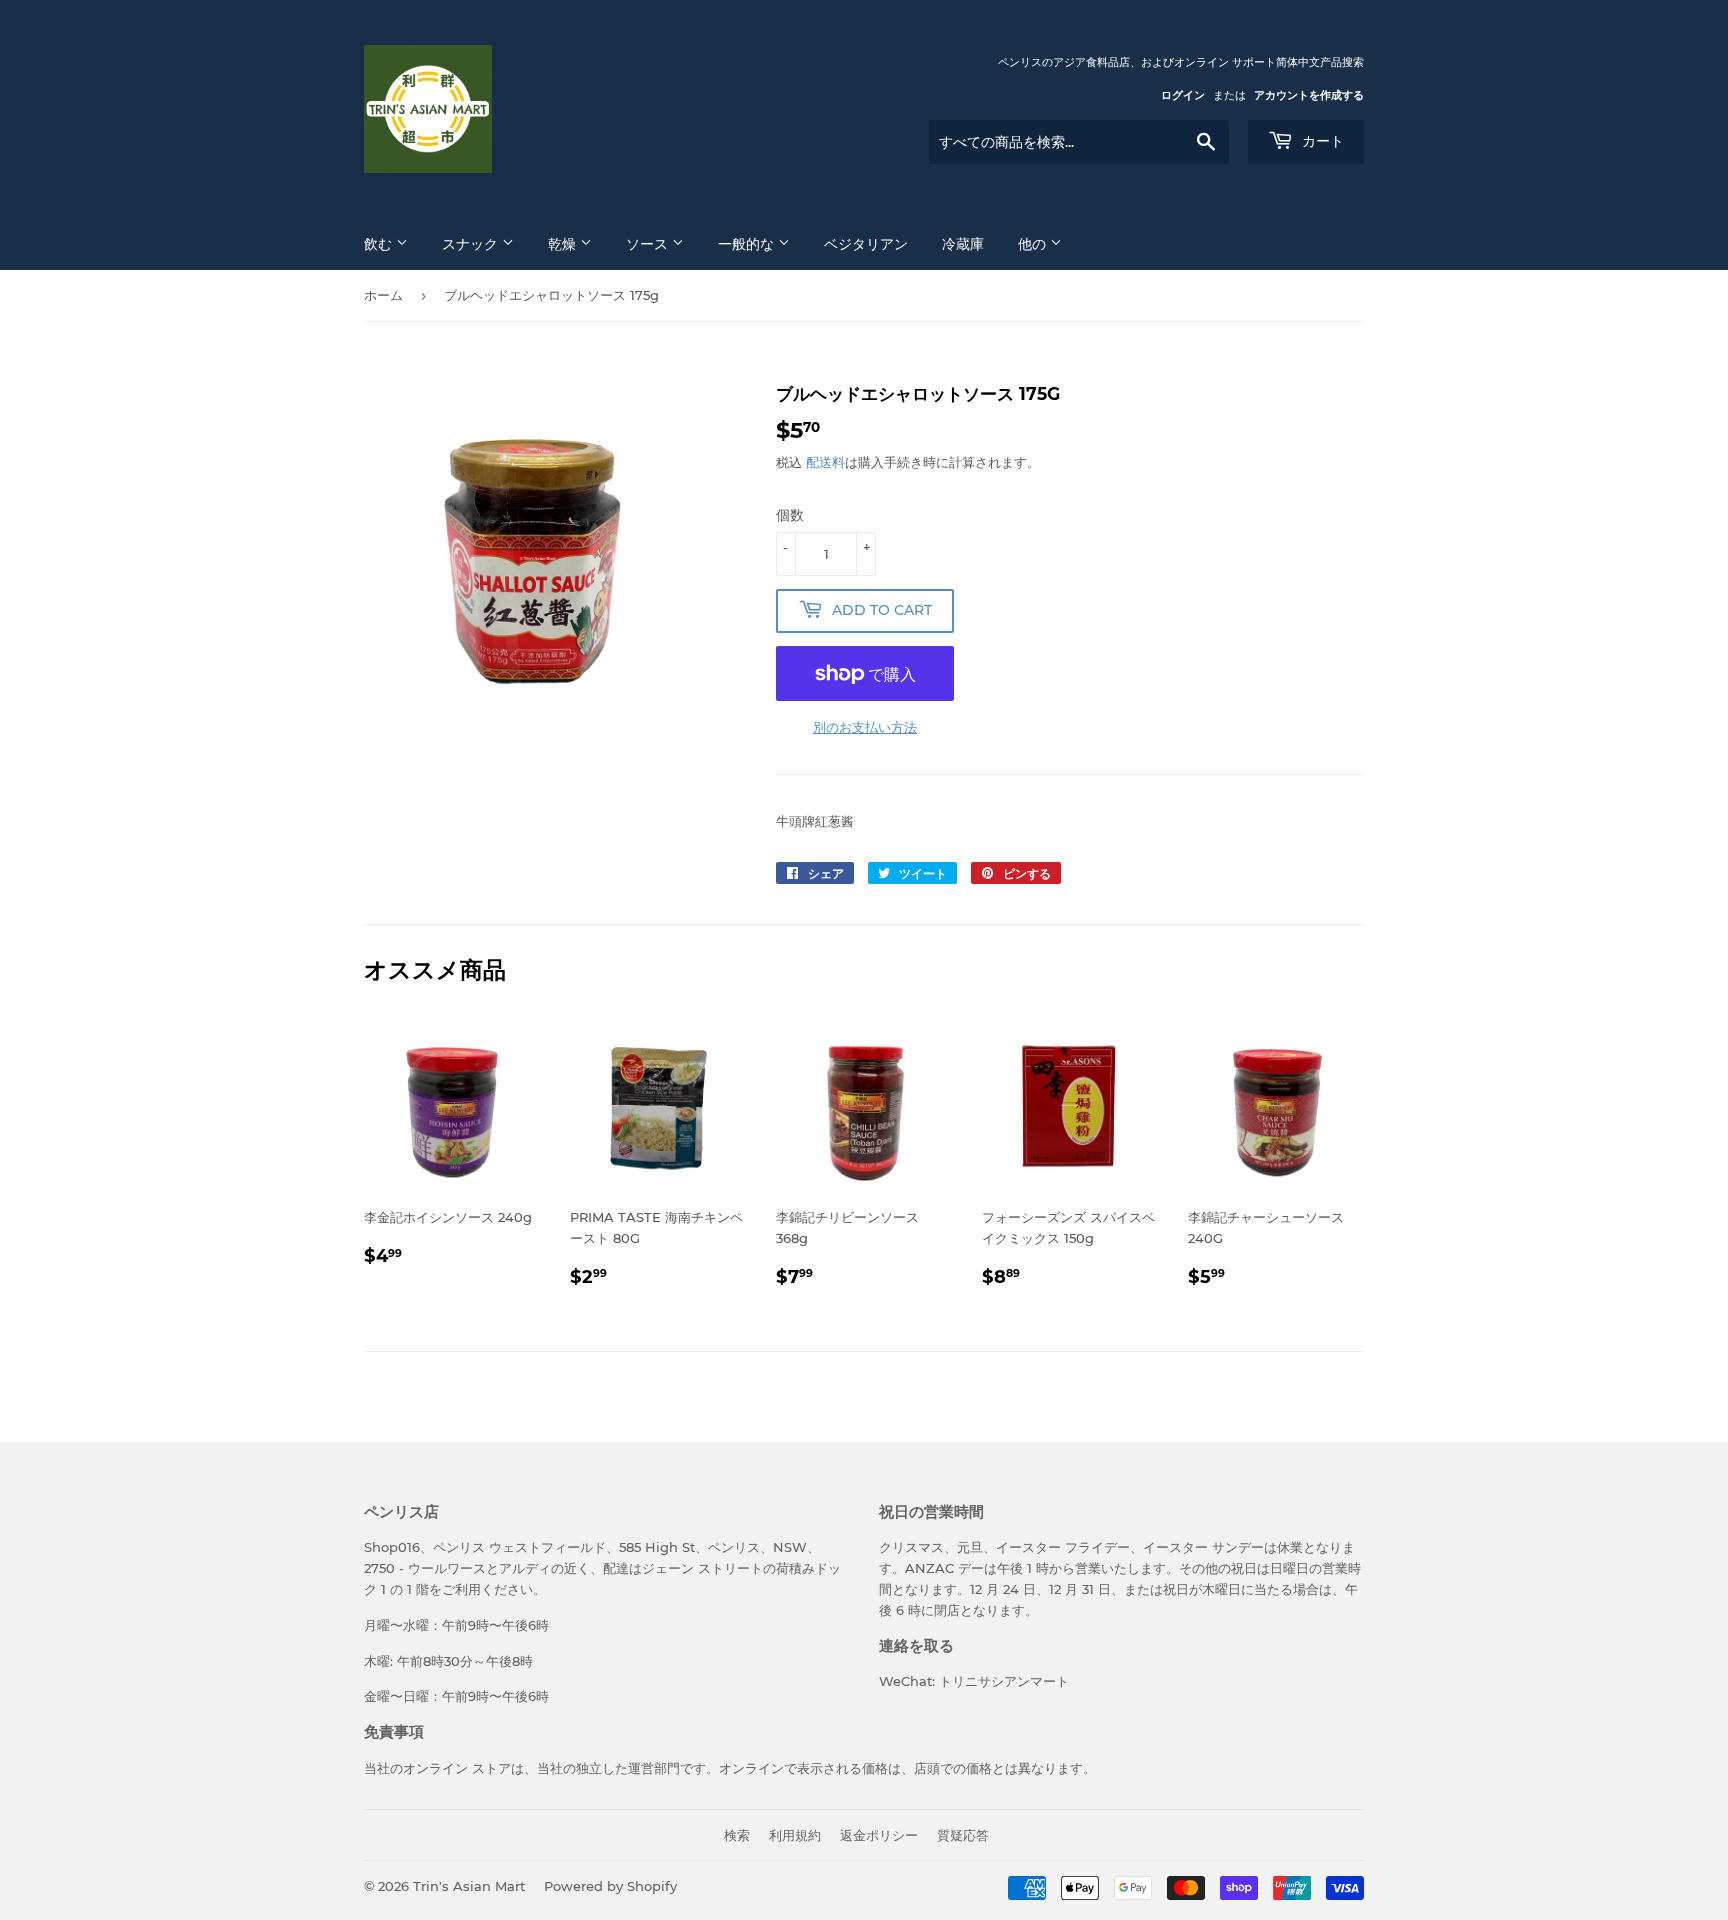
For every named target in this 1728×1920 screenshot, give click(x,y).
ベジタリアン (866, 244)
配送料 (825, 462)
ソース (649, 244)
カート (1321, 141)
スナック (472, 244)
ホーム (383, 295)
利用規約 (795, 1835)
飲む (380, 244)
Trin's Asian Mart (469, 1886)
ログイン (1183, 95)
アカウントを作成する (1309, 95)
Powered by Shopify (610, 1886)
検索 (737, 1835)
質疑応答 (963, 1835)
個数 (790, 515)
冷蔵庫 (963, 244)
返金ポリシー (879, 1835)
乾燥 (564, 244)
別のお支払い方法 (865, 727)
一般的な (748, 244)
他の (1034, 244)
